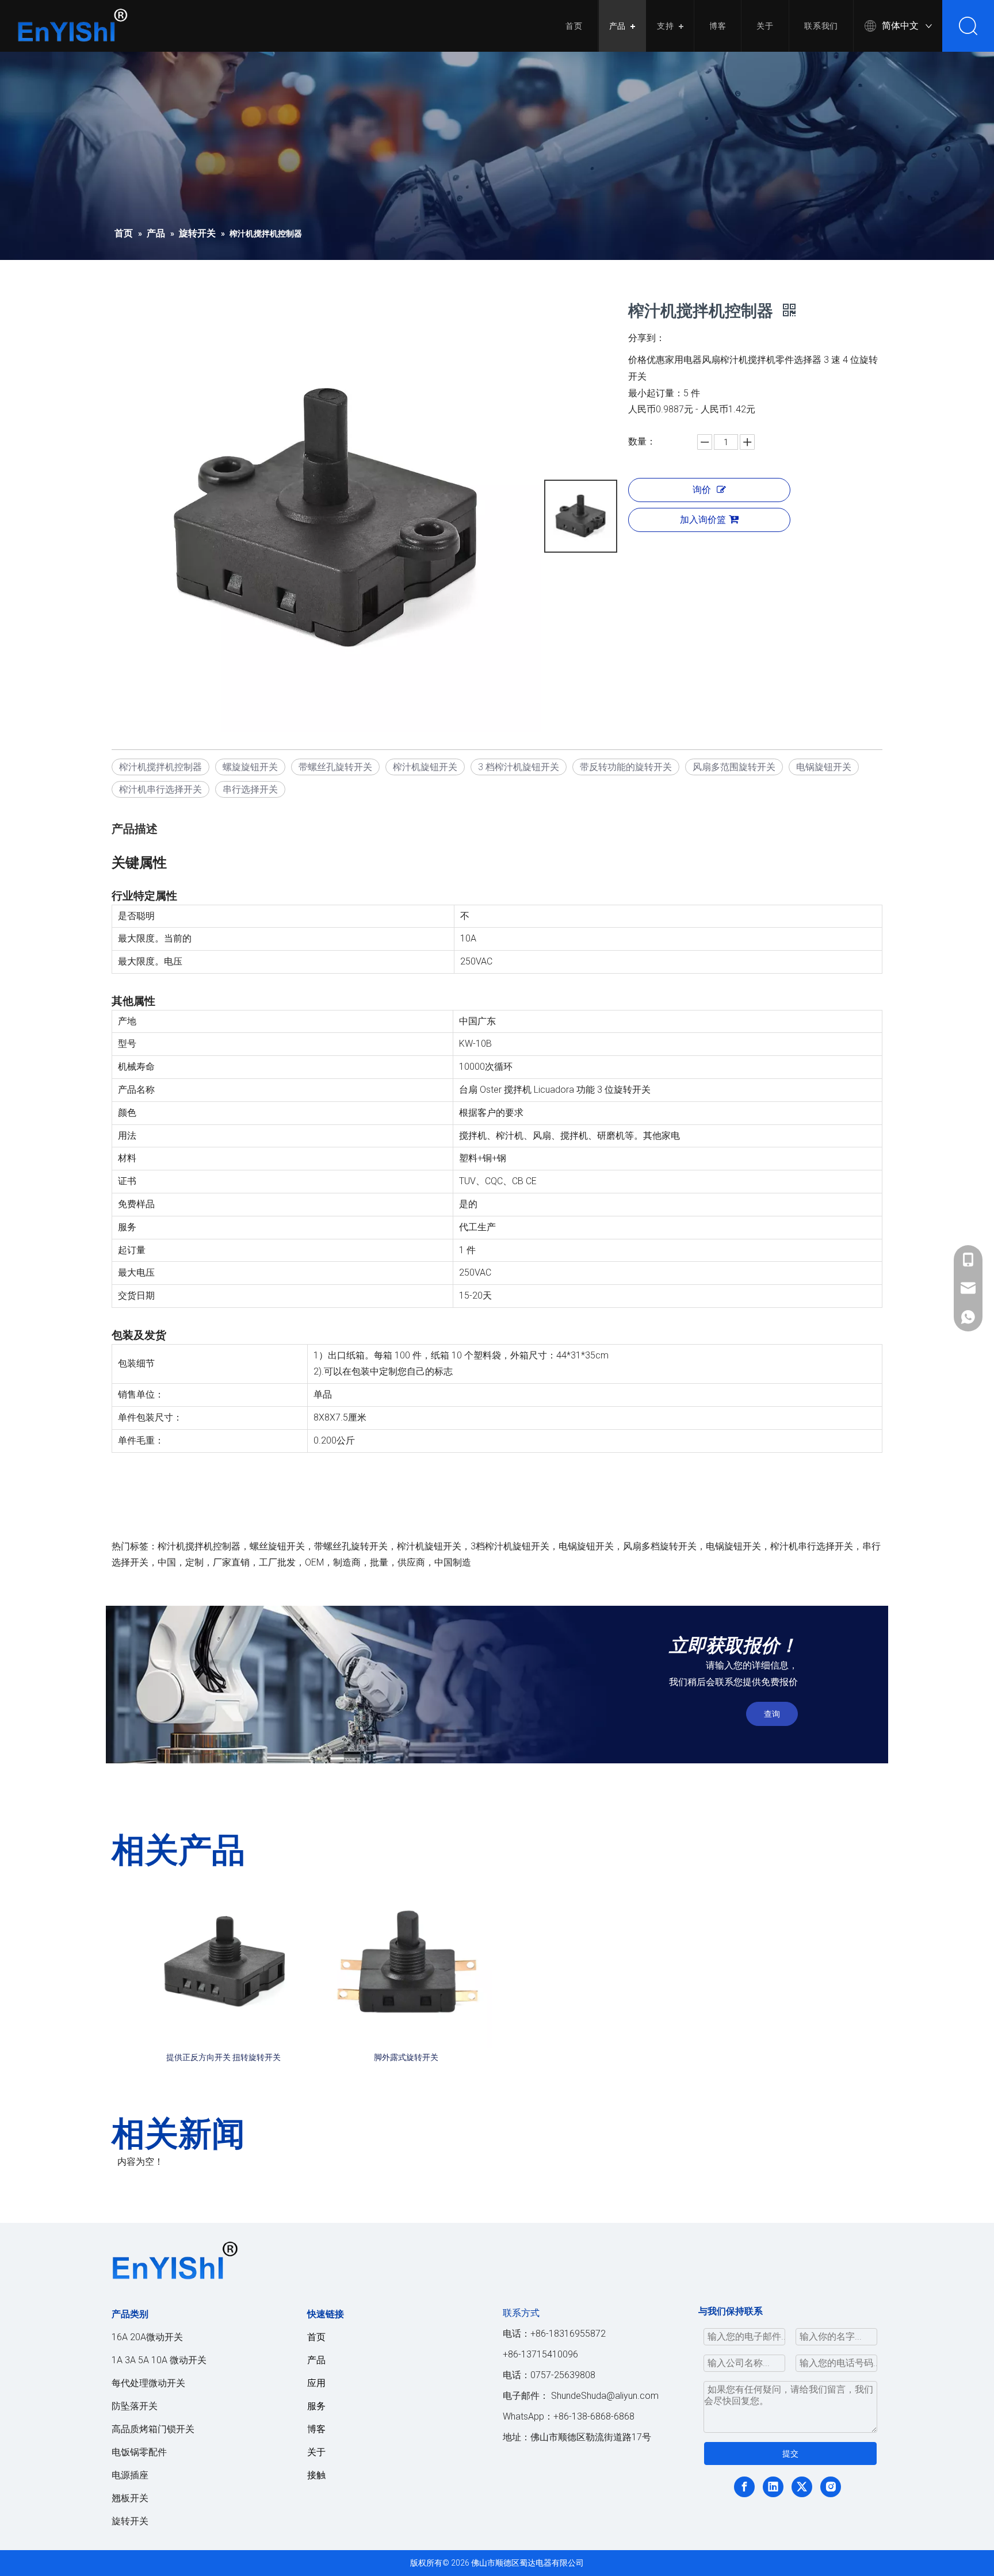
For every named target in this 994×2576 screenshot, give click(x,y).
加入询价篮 (703, 520)
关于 (765, 26)
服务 (316, 2406)
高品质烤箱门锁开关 (153, 2429)
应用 (316, 2383)
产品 (618, 26)
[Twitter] (802, 2487)
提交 (790, 2453)
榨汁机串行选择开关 (160, 789)
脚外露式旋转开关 (406, 2057)
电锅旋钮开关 (824, 767)
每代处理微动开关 (148, 2383)
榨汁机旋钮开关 (425, 767)
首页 (574, 26)
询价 (702, 490)
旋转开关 (130, 2521)
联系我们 (821, 26)
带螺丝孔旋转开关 (335, 767)
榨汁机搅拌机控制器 (160, 767)
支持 (666, 26)
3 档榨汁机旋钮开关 (519, 767)
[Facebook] (744, 2487)
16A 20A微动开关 (147, 2337)
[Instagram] (831, 2487)
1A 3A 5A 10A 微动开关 (159, 2360)
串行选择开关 (250, 789)
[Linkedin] (773, 2487)
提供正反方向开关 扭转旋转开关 (223, 2057)
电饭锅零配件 (139, 2452)
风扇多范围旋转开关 (734, 767)
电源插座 (130, 2475)
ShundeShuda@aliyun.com (605, 2396)
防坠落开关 (135, 2406)
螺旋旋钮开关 (250, 767)
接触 (316, 2475)
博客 (718, 26)
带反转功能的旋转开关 (626, 767)
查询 (772, 1714)
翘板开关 (130, 2498)
